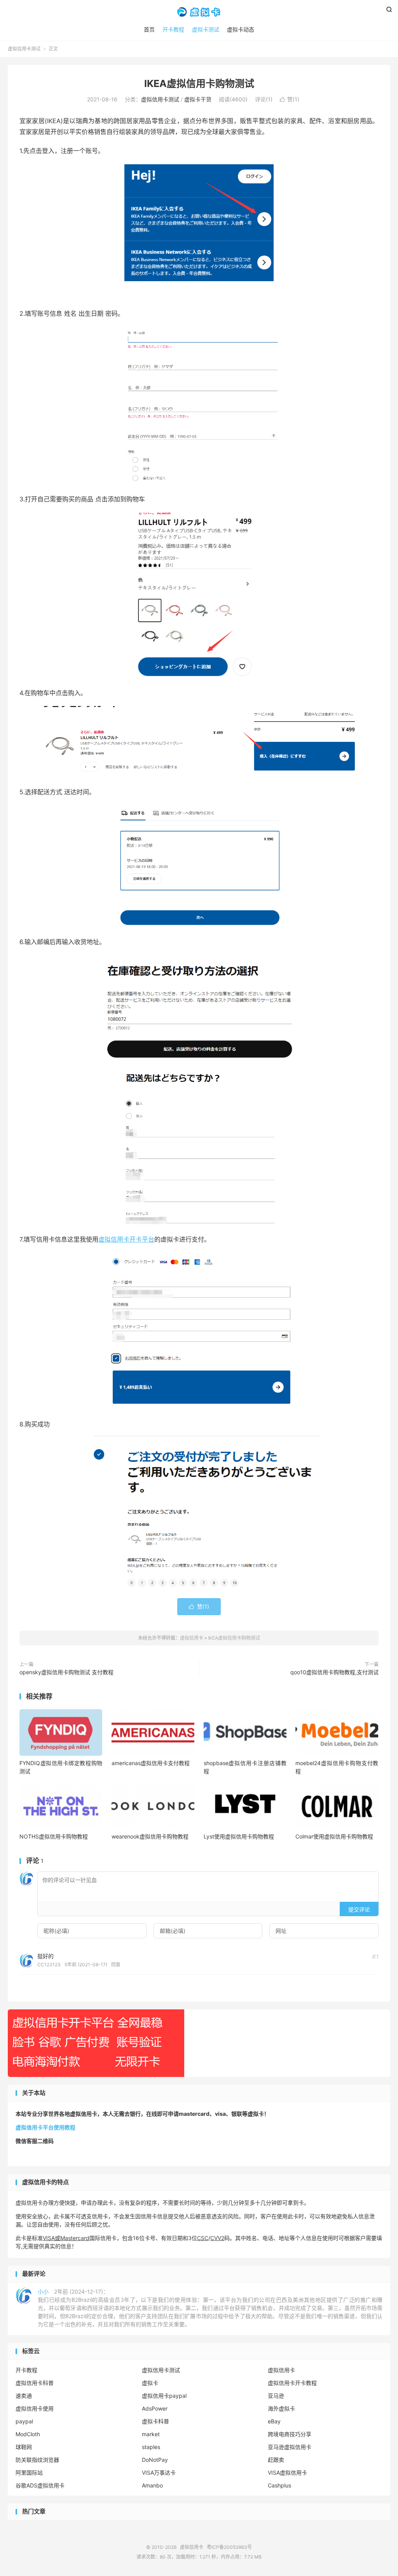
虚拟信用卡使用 (35, 2408)
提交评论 (359, 1909)
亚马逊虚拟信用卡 (290, 2447)
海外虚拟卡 (281, 2408)
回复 (116, 1965)
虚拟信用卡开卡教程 (292, 2383)
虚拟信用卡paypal (164, 2396)
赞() (290, 99)
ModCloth (28, 2434)
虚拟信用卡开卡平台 (126, 1239)
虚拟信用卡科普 (35, 2383)
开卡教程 (173, 29)
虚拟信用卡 (199, 12)
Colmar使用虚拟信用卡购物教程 (334, 1836)
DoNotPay (155, 2460)
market (151, 2434)
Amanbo (152, 2485)
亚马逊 (276, 2396)
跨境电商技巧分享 (290, 2434)
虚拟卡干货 (198, 99)
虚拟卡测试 (206, 29)
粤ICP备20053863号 (229, 2547)
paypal (24, 2421)
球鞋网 (24, 2447)
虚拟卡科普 (155, 2421)
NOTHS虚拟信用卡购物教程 (54, 1836)
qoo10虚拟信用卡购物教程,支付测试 (334, 1672)
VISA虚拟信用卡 (287, 2473)
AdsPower (155, 2408)
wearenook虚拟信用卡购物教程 (150, 1836)
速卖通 (24, 2396)
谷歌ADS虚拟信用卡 (40, 2485)
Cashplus (279, 2485)
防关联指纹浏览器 (37, 2460)
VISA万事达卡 (159, 2473)
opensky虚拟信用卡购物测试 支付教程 (66, 1672)
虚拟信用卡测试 (24, 49)
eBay (274, 2421)
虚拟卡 (150, 2383)
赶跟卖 (276, 2460)
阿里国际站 (29, 2473)
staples (151, 2447)
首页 (149, 29)
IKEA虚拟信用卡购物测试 (199, 83)
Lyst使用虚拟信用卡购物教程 (239, 1836)
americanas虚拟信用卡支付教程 (151, 1763)
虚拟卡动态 (241, 29)
